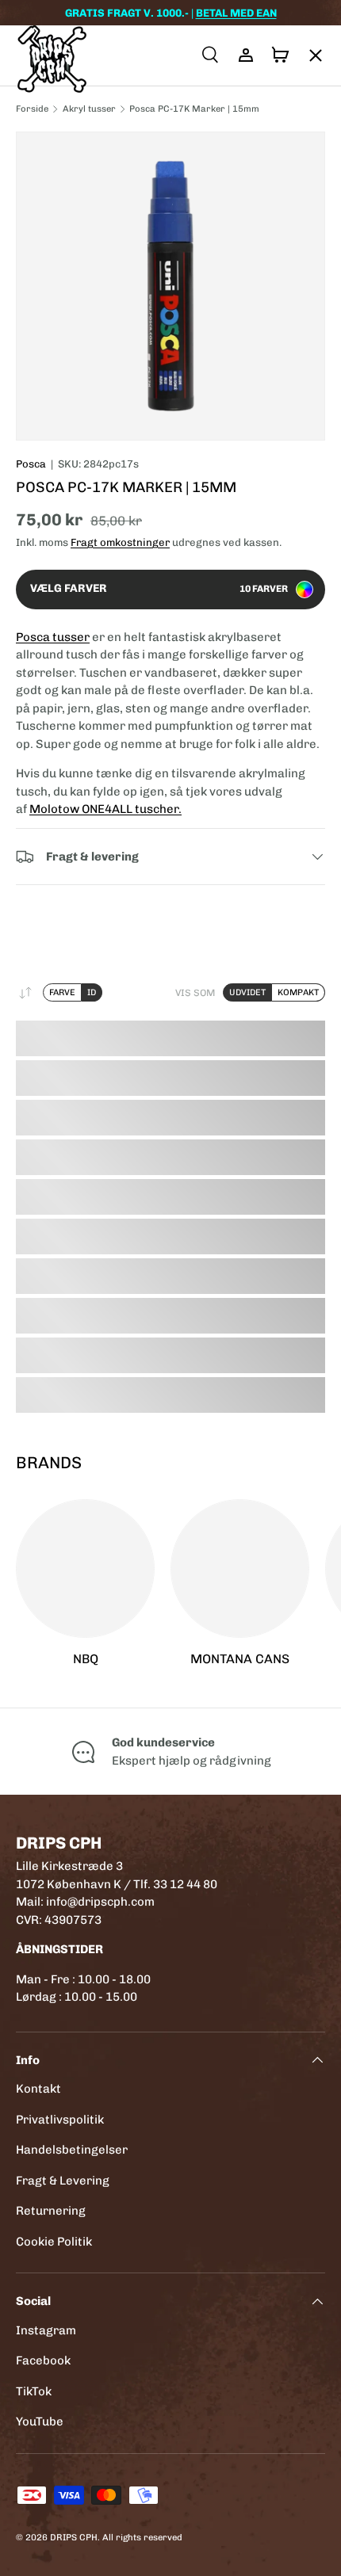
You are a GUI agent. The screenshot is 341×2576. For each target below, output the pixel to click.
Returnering (51, 2211)
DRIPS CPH (74, 2537)
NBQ (86, 1659)
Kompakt (298, 992)
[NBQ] (85, 1568)
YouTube (40, 2421)
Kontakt (38, 2089)
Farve (62, 992)
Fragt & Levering (63, 2181)
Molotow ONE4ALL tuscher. (105, 809)
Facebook (43, 2360)
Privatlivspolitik (60, 2120)
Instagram (46, 2330)
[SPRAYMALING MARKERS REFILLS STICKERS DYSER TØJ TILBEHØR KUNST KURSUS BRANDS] (308, 55)
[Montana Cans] (240, 1568)
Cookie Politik (54, 2242)
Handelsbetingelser (72, 2150)
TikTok (34, 2391)
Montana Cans (240, 1659)
